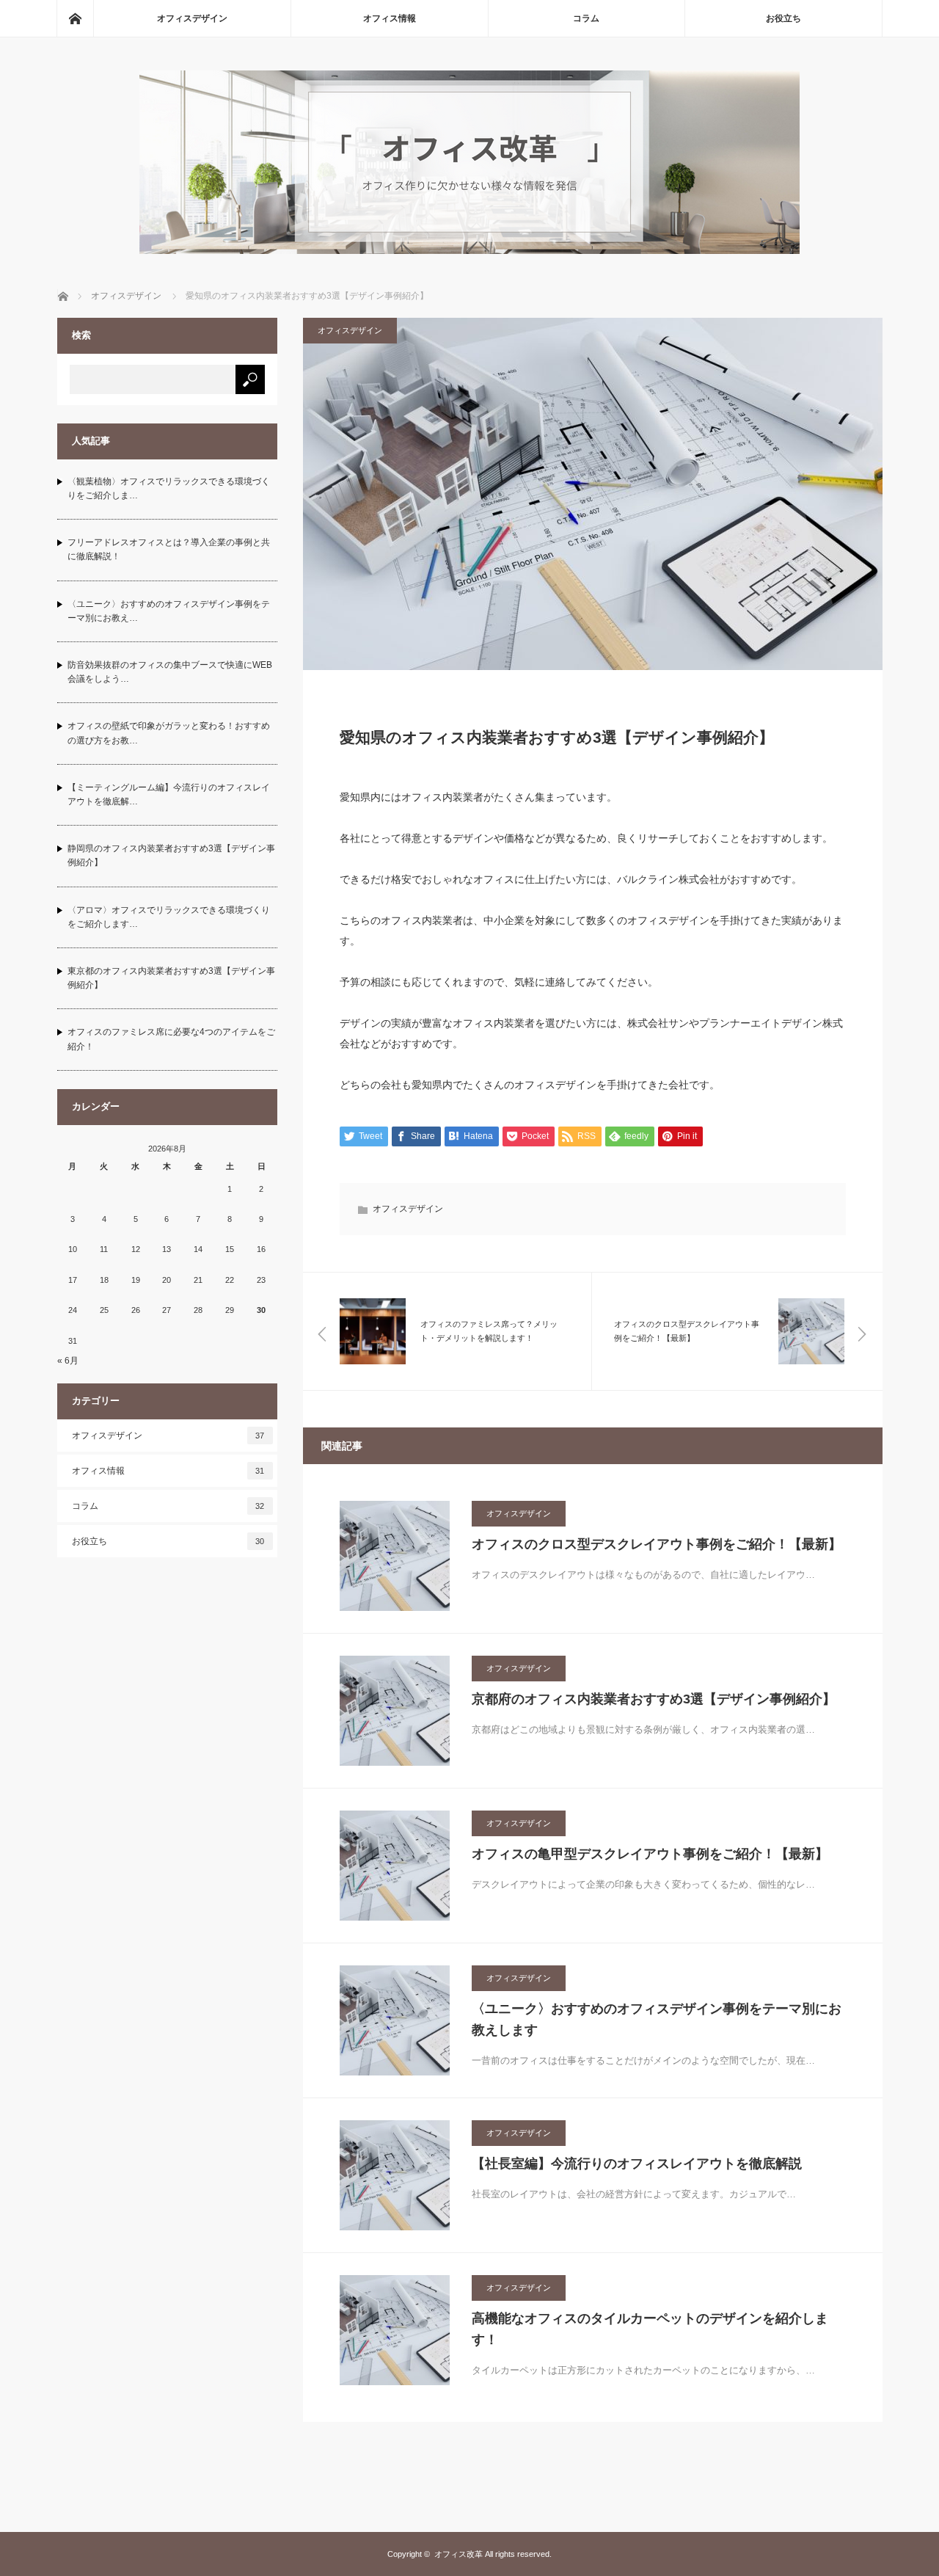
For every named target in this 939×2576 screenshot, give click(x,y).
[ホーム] (75, 18)
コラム (586, 18)
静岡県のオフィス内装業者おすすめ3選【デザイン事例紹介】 (171, 855)
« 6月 (68, 1361)
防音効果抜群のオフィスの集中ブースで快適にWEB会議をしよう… (170, 672)
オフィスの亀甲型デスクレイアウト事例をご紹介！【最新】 (650, 1854)
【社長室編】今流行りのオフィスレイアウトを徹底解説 (637, 2164)
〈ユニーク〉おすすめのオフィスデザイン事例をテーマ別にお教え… (169, 611)
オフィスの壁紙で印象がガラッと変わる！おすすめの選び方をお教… (169, 733)
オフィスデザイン (192, 18)
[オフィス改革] (469, 250)
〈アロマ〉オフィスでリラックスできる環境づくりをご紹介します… (169, 917)
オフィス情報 (390, 18)
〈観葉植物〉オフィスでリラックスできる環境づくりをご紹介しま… (169, 488)
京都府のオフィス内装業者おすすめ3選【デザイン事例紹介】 (654, 1699)
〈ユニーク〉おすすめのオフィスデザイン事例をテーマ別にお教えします (657, 2019)
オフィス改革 (458, 2554)
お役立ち (783, 18)
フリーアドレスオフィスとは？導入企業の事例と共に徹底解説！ (169, 549)
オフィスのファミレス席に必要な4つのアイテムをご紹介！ (171, 1039)
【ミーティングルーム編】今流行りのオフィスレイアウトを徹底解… (169, 794)
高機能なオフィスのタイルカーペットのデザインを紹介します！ (650, 2329)
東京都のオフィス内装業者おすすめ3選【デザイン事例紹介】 (171, 978)
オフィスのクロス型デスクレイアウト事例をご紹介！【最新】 (657, 1544)
